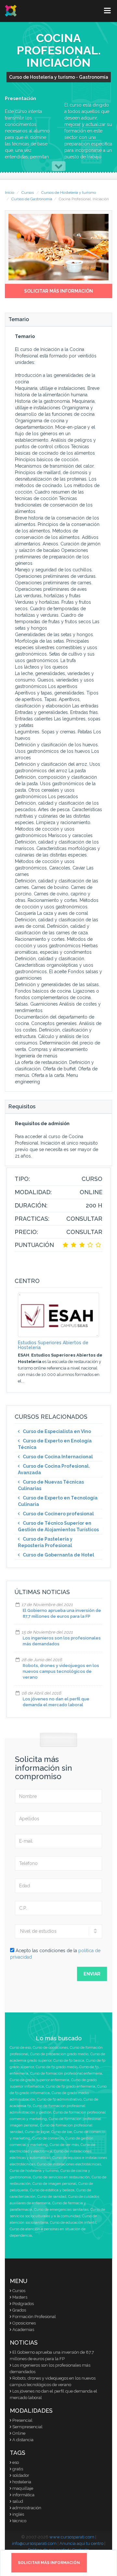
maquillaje (23, 2488)
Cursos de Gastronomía (32, 199)
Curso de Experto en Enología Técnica (55, 1444)
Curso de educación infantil (73, 2223)
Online (19, 2433)
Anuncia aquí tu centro (81, 2543)
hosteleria (22, 2482)
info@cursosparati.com (34, 2543)
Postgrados (23, 2304)
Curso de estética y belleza (52, 2190)
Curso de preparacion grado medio (59, 2054)
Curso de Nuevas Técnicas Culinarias (51, 1485)
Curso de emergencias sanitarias (61, 2210)
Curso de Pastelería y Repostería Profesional (45, 1542)
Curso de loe (62, 2132)
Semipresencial (27, 2427)
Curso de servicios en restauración (61, 2177)
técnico (19, 2521)
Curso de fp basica (69, 2061)
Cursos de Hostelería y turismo (69, 192)
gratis (18, 2469)
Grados (19, 2310)
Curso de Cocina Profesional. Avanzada (54, 1469)
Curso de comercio (48, 2138)
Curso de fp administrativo (59, 2099)
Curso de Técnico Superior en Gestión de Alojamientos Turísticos (58, 1526)
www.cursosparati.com (72, 2537)
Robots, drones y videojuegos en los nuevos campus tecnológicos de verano (61, 1671)
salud (18, 2501)
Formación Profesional (34, 2317)
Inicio (9, 192)
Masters (20, 2297)
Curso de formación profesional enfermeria (66, 2074)
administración (27, 2508)
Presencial (22, 2420)
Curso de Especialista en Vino (57, 1431)
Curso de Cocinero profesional (58, 1514)
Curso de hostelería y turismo (34, 2171)
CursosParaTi (11, 11)
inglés (18, 2514)
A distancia (23, 2440)
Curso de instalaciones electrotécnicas (69, 2164)
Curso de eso (20, 2048)
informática (23, 2495)
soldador (21, 2475)
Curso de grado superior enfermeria (39, 2080)
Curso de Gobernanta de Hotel (58, 1555)
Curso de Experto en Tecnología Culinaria (58, 1501)
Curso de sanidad (52, 2197)
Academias (23, 2330)
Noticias (24, 2343)
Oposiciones (24, 2323)
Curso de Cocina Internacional (58, 1457)
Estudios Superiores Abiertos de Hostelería (53, 1345)
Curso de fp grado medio (57, 2067)
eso (16, 2462)
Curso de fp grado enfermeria (71, 2086)
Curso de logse (37, 2132)
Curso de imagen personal (54, 2184)
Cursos (28, 192)
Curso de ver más (64, 2145)
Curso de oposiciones (50, 2048)
